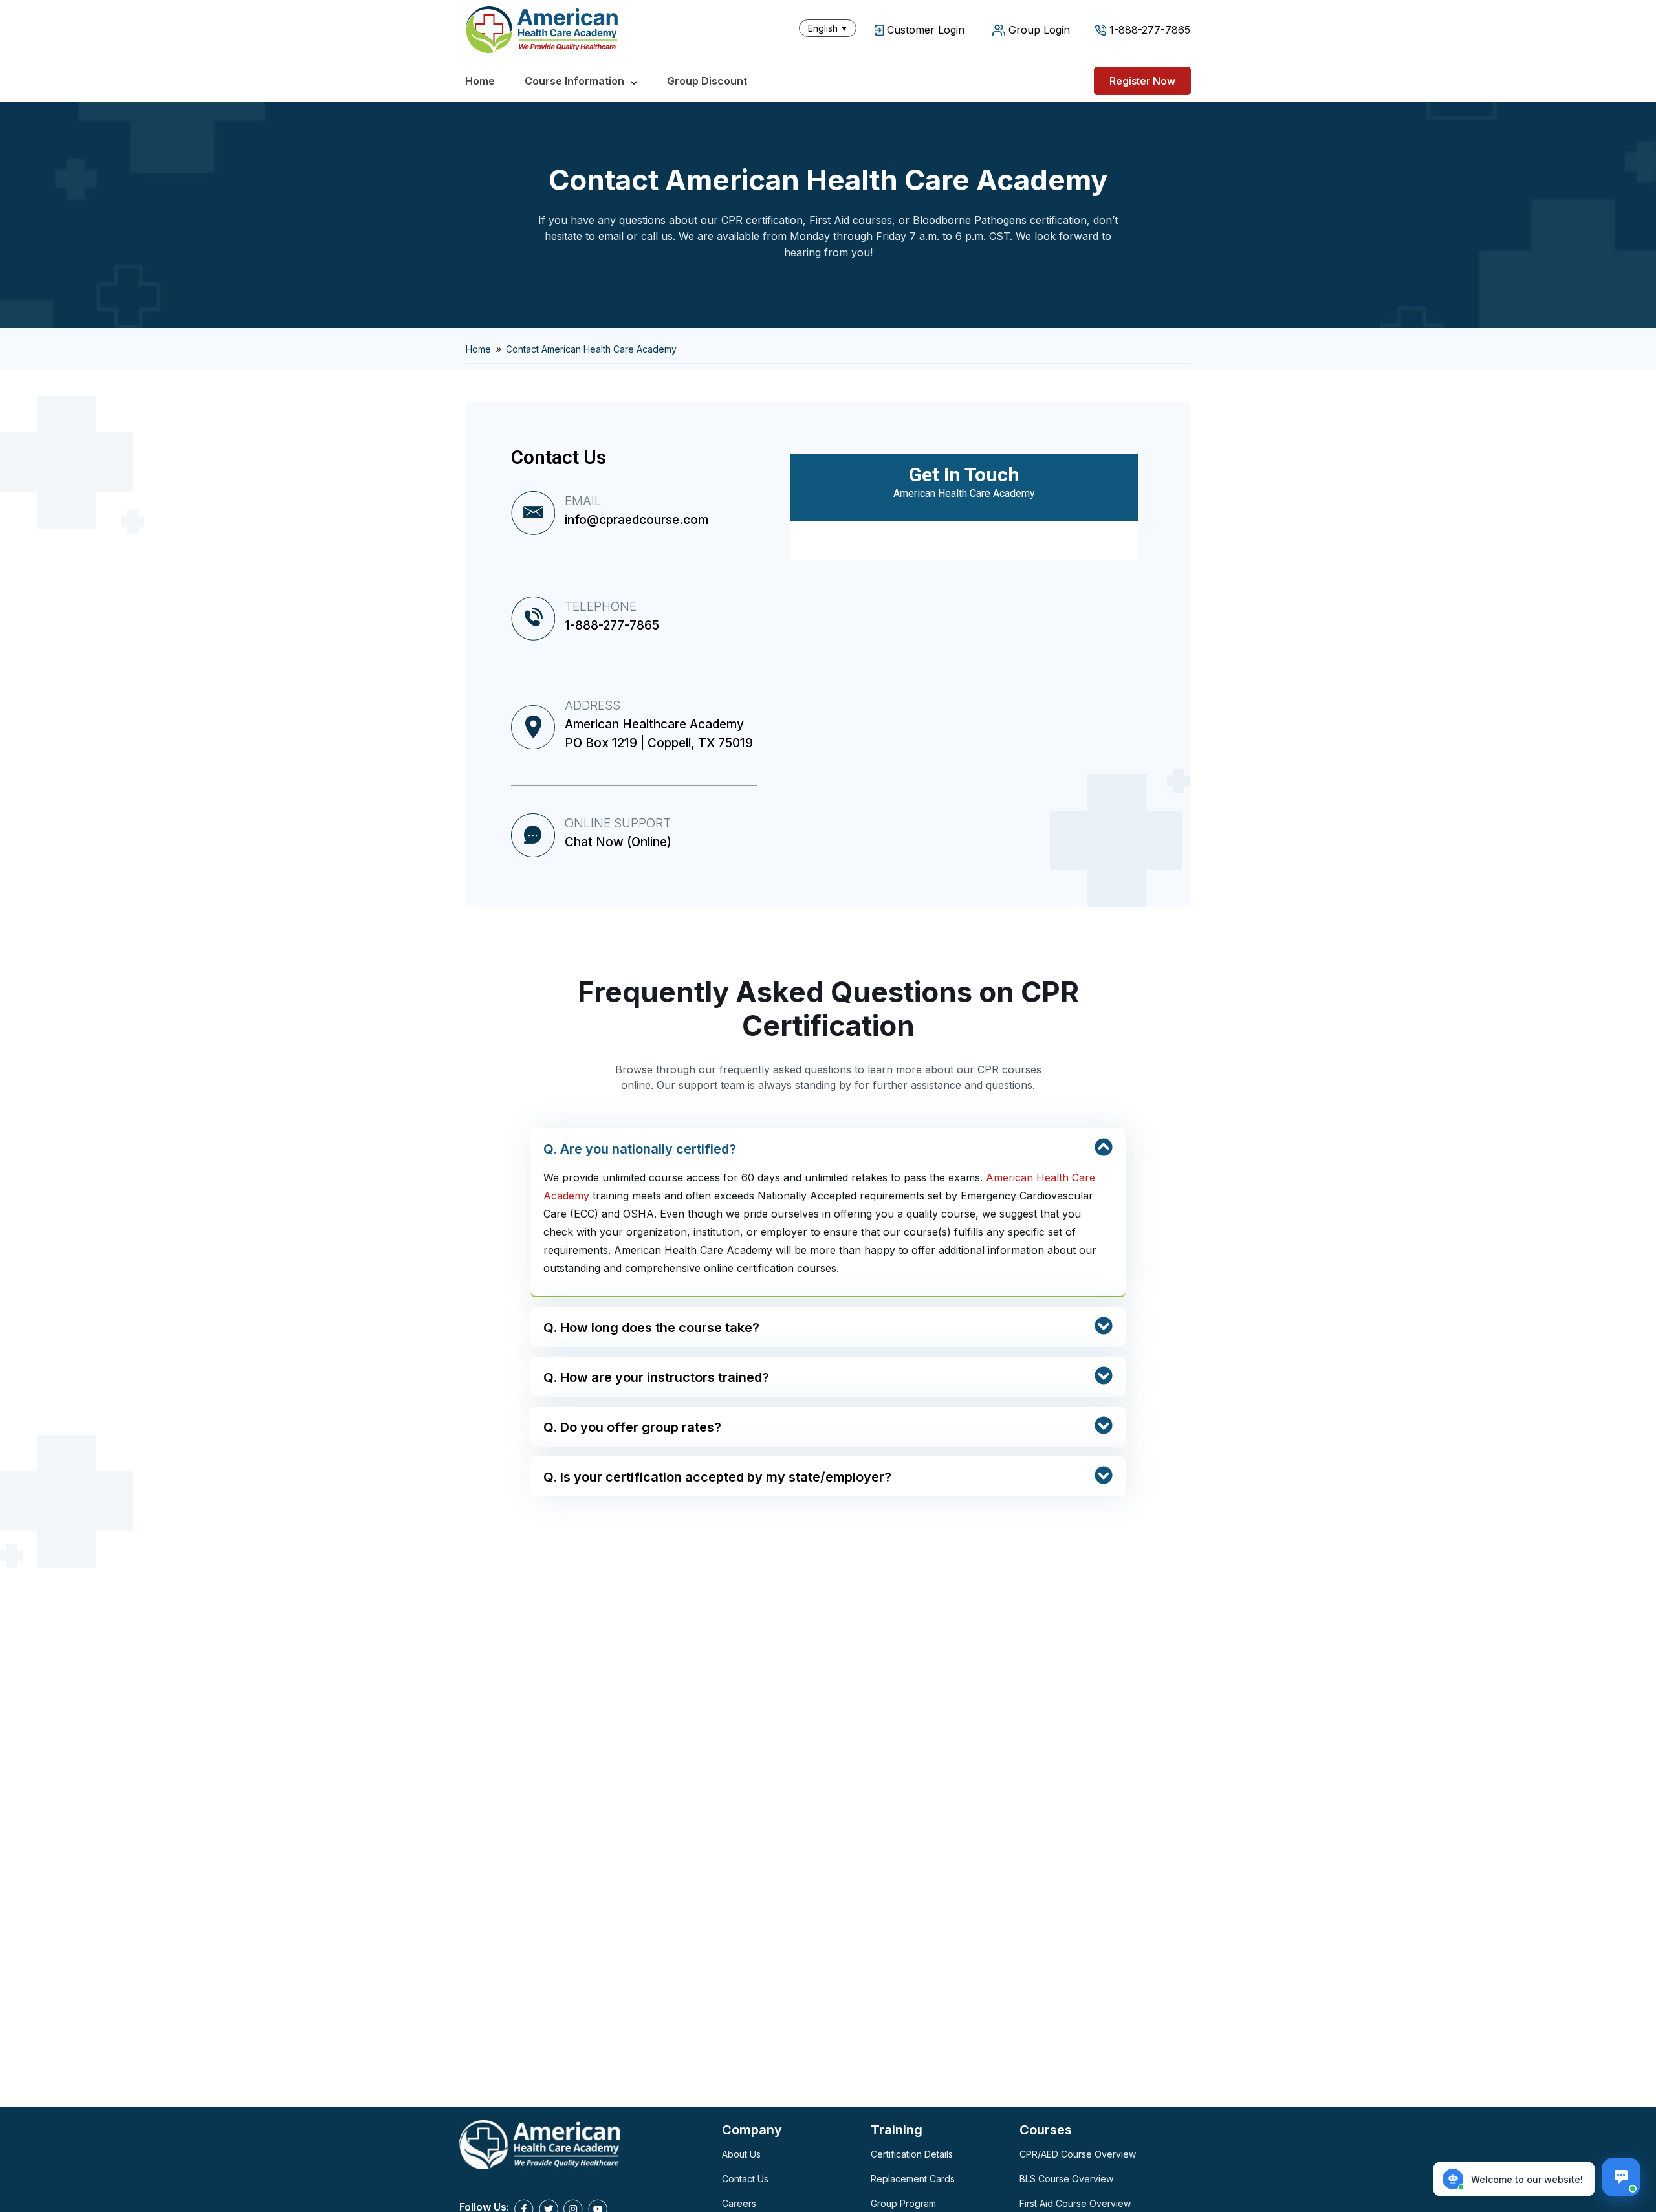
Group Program (903, 2203)
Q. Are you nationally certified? (640, 1149)
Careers (739, 2203)
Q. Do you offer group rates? (632, 1427)
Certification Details (912, 2154)
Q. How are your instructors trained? (656, 1377)
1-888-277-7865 (1150, 30)
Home (480, 81)
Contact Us (745, 2179)
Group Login (1039, 30)
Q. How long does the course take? (651, 1328)
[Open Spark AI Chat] (1621, 2177)
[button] (831, 28)
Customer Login (926, 30)
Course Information (574, 81)
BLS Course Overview (1066, 2179)
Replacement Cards (913, 2179)
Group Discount (707, 81)
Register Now (1142, 81)
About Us (741, 2154)
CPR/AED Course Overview (1078, 2154)
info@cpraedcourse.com (637, 520)
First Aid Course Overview (1075, 2203)
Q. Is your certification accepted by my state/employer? (717, 1477)
